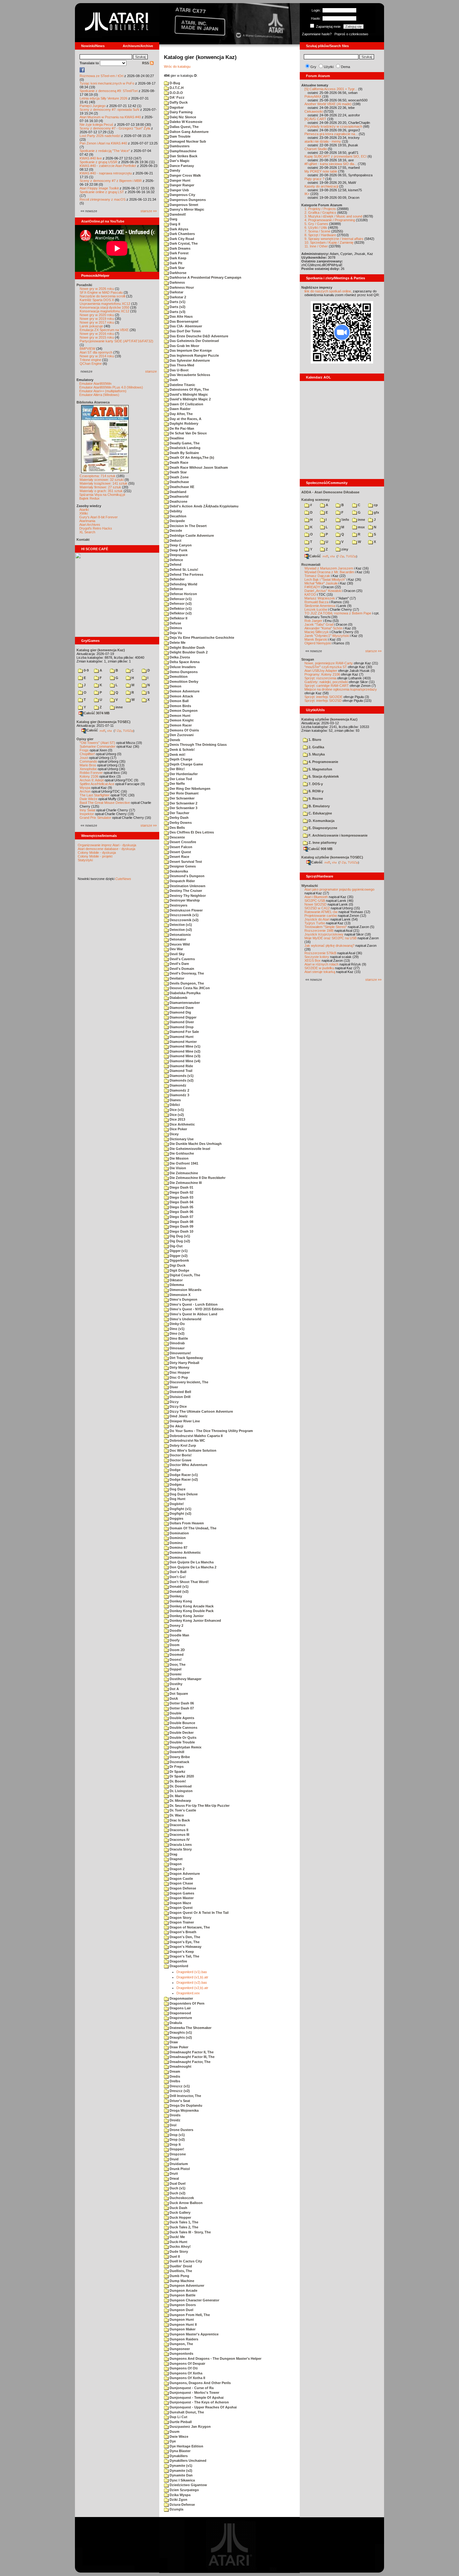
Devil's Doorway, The (186, 973)
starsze (151, 371)
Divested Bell (180, 1392)
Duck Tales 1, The (183, 2222)
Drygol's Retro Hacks (96, 528)
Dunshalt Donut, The (186, 2412)
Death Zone (179, 477)
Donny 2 (176, 1625)
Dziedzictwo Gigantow (188, 2485)
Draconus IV (179, 1840)
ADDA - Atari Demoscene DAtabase (330, 492)
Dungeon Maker (182, 2329)
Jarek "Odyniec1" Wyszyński (327, 636)
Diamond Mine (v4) (185, 1061)
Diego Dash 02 (181, 1192)
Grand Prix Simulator (95, 818)
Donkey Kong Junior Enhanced (195, 1620)
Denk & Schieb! (182, 750)
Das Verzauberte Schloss (189, 375)
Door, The (177, 1664)
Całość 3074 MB (97, 713)
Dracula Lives (180, 1845)
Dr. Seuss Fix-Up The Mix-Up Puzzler (199, 1806)
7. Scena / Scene (317, 231)
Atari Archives (90, 525)
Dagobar (176, 107)
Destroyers (178, 905)
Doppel (175, 1669)
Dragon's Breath (183, 1932)
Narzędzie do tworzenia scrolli (102, 296)
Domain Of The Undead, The (192, 1528)
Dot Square (178, 1694)
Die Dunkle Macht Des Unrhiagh (195, 1144)
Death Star (178, 472)
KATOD (310, 594)
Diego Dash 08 (181, 1222)
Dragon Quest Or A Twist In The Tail (199, 1913)
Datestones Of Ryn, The (189, 389)
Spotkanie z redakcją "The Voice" (105, 151)
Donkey (175, 1596)
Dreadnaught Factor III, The (192, 2057)
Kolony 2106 (89, 776)
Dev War (176, 949)
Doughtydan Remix (185, 1747)
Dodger (175, 1484)
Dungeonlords (181, 2354)
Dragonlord (178, 1966)
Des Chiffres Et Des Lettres (191, 832)
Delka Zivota (179, 657)
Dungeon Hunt (181, 2319)
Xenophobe (88, 769)
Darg (173, 219)
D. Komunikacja (321, 821)
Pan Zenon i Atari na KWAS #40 (103, 143)
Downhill (176, 1752)
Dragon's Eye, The (184, 1942)
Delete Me (177, 643)
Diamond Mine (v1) (185, 1046)
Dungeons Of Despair (187, 2363)
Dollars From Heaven (186, 1523)
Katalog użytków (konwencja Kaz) (329, 719)
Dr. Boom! (177, 1781)
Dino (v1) (177, 1329)
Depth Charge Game (186, 764)
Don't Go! (177, 1577)
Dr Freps (176, 1767)
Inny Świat (87, 810)
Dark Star (177, 268)
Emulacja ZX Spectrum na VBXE (104, 330)
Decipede (177, 521)
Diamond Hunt (181, 1037)
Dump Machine (181, 2281)
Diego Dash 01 (181, 1187)
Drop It (175, 2144)
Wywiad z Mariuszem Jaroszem (329, 568)
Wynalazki (310, 886)
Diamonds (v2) (181, 1080)
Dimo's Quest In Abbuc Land (193, 1314)
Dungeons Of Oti (183, 2368)
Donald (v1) (179, 1586)
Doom (174, 1645)
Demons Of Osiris (184, 730)
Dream (174, 2071)
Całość (92, 730)
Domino (176, 1543)
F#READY (312, 587)
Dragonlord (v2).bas (192, 1982)
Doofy (174, 1640)
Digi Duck (177, 1265)
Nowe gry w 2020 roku (97, 315)
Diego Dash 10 (181, 1231)
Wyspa (85, 788)
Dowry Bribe (179, 1757)
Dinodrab (177, 1343)
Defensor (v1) (180, 599)
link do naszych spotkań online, (328, 291)
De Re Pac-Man (181, 428)
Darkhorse (178, 273)
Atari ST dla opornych (96, 352)
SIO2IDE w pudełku (319, 968)
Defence (176, 560)
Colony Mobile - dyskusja (97, 853)
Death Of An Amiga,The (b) (191, 457)
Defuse (175, 623)
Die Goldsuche (181, 1153)
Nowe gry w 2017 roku (97, 322)
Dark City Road (181, 239)
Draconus (177, 1825)
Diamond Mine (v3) (185, 1056)
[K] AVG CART (315, 119)
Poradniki (84, 285)
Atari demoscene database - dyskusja (106, 849)
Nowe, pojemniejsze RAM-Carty (329, 663)
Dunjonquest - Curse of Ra (191, 2388)
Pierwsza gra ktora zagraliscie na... (331, 134)
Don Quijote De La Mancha (191, 1562)
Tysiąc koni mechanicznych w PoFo (107, 83)
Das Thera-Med (181, 365)
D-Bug (174, 83)
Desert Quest (180, 852)
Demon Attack (181, 696)
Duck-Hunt (178, 2242)
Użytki (329, 67)
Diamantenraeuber (184, 1003)
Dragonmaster (181, 1998)
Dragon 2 (177, 1869)
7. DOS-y (315, 784)
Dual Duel (177, 2183)
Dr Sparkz (177, 1772)
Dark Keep (178, 258)
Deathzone (178, 501)
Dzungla (176, 2509)
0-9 (86, 670)
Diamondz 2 (179, 1090)
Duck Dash (178, 2208)
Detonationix (180, 935)
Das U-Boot (179, 370)
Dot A (174, 1689)
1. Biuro (314, 740)
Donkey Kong (180, 1601)
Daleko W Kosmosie (185, 122)
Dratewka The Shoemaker (190, 2028)
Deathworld (179, 496)
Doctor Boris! (180, 1455)
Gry (313, 67)
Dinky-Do (177, 1324)
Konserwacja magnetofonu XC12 (104, 311)
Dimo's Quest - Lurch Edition (193, 1304)
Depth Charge (180, 759)
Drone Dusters (181, 2130)
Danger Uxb (179, 190)
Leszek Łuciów (316, 609)
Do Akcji (176, 1426)
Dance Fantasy (181, 166)
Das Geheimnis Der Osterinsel (194, 341)
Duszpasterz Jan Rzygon (190, 2427)
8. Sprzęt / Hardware (320, 235)
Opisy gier (85, 739)
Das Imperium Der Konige (190, 350)
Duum (174, 2432)
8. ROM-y (316, 791)
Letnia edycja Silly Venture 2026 (104, 98)
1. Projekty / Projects (320, 209)
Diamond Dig (180, 1012)
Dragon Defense (182, 1888)
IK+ (307, 194)
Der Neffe (177, 784)
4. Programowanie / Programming (330, 220)
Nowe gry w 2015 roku (97, 337)
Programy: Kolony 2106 (322, 674)
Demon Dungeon (183, 711)
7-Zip (118, 731)
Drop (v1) (177, 2135)
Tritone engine (90, 360)
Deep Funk (178, 550)
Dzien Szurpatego (184, 2490)
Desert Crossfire (182, 842)
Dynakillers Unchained (188, 2461)
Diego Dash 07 (181, 1217)
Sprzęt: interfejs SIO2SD (323, 701)
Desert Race (179, 857)
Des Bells (177, 828)
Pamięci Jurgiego (93, 106)
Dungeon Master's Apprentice (194, 2334)
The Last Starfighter (95, 795)
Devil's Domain (181, 969)
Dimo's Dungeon (183, 1299)
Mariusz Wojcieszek (320, 598)
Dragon (175, 1864)
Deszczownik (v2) (184, 920)
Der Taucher (179, 813)
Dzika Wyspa (180, 2495)
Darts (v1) (177, 302)
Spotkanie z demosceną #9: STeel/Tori (109, 91)
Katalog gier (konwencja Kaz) (101, 650)
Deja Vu (175, 633)
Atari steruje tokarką (320, 972)
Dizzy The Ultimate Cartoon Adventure (201, 1411)
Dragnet (176, 1859)
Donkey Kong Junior (186, 1616)
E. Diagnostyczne (322, 828)
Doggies (176, 1518)
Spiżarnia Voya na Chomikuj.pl (102, 495)
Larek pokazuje (91, 326)
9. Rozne (315, 799)
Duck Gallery (180, 2212)
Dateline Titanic (182, 385)
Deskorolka (178, 871)
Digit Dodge (179, 1270)
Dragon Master (181, 1898)
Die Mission (179, 1158)
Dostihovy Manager (185, 1679)
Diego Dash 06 (181, 1212)
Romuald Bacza (316, 602)
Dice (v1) (176, 1110)
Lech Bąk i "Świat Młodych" (325, 579)
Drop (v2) (177, 2139)
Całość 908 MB (321, 849)
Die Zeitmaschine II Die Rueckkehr (197, 1178)
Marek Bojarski (316, 639)
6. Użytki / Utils (316, 227)
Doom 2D (177, 1650)
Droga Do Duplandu (185, 2105)
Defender (177, 579)
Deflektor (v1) (180, 609)
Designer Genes (182, 866)
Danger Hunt (180, 180)
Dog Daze (177, 1489)
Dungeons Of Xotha (185, 2373)
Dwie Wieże (89, 799)
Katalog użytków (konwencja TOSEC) (332, 857)
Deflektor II (178, 618)
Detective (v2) (180, 930)
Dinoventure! (180, 1353)
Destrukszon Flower (186, 910)
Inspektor (87, 814)
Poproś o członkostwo (351, 34)
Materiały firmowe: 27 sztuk (100, 487)
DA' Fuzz (177, 97)
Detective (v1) (180, 925)
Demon (175, 686)
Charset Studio (316, 149)
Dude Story (178, 2251)
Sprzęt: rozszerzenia (320, 678)
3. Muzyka (316, 754)
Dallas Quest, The (184, 127)
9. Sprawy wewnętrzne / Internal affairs (334, 239)
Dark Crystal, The (183, 243)
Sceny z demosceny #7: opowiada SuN (109, 110)
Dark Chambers (182, 234)
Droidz (175, 2120)
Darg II (174, 224)
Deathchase (179, 482)
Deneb (174, 740)
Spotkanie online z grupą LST (102, 192)
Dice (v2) (176, 1115)
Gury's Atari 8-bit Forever (99, 517)
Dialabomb (178, 998)
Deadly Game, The (184, 443)
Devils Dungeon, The (186, 983)
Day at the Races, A (185, 419)
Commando (88, 761)
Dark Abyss (178, 229)
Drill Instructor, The (185, 2096)
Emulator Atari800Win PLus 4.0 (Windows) (111, 387)
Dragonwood (180, 2013)
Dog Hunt (177, 1499)
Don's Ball (178, 1572)
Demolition (178, 677)
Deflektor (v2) (180, 613)
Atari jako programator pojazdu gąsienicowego (339, 889)
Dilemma (176, 1285)
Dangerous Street (183, 205)
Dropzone (177, 2154)
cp (375, 505)
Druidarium (178, 2164)
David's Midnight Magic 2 (190, 399)
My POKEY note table (321, 171)
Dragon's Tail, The (184, 1956)
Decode (175, 530)
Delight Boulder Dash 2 (188, 652)
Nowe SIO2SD (316, 904)
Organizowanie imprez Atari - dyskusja (107, 845)
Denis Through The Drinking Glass (198, 745)
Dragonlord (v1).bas (192, 1972)
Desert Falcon (180, 847)
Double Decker (181, 1733)
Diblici (174, 1105)
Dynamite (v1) (180, 2466)
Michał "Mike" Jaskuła (321, 583)
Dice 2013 (177, 1119)
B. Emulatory (319, 806)
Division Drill (180, 1397)
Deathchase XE (181, 487)
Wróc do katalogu (177, 66)
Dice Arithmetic (182, 1124)
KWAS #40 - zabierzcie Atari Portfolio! (108, 166)
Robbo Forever (91, 773)
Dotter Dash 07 (181, 1708)
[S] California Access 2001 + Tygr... (331, 89)
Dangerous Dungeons (187, 200)
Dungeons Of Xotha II (187, 2378)
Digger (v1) (178, 1251)
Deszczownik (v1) (184, 915)
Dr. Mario (176, 1796)
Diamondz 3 (179, 1095)
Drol (173, 2125)
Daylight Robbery (183, 423)
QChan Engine (91, 364)
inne (119, 707)
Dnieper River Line (184, 1421)
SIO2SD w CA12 (317, 908)
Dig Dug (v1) (179, 1236)
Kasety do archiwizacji (321, 186)
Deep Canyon (180, 545)
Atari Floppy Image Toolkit (100, 188)
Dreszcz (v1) (179, 2086)
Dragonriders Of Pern (187, 2003)
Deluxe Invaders (182, 667)
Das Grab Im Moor (184, 346)
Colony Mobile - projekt (95, 856)
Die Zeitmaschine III (185, 1183)
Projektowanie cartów (321, 916)
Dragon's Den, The (184, 1937)
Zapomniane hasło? (317, 34)
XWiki (84, 513)
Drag (173, 1854)
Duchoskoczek (181, 2198)
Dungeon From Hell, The (189, 2315)
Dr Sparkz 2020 (181, 1776)
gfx (376, 512)
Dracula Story (180, 1849)
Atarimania (87, 521)
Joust (84, 758)
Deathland (178, 492)
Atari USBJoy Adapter (321, 671)
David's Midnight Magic (188, 394)
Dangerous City (182, 195)
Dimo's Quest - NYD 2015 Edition (196, 1309)
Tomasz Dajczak (317, 576)
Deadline (176, 438)
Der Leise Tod (180, 779)
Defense (176, 589)
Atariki (84, 510)
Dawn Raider (180, 409)
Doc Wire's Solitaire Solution (192, 1450)
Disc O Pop (178, 1377)
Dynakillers (178, 2456)
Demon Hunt (180, 716)
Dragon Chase (181, 1883)
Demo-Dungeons (183, 672)
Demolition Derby (183, 682)
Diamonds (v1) (181, 1076)
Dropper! (176, 2149)
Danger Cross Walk (185, 175)
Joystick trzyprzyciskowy (324, 934)
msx (361, 527)
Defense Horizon (183, 594)
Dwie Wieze (178, 2437)
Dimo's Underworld (185, 1319)
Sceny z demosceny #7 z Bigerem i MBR (111, 181)
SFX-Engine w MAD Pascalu (101, 292)
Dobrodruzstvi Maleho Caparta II (196, 1436)
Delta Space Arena (184, 662)
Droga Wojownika (184, 2110)
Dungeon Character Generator (194, 2300)
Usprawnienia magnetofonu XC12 (105, 304)
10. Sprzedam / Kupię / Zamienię (329, 242)
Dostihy (175, 1684)
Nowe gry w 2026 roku (97, 289)
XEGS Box (313, 961)
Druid (174, 2159)
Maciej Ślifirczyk (317, 632)
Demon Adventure (184, 691)
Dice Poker (178, 1129)
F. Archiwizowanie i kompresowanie (338, 835)
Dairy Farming (181, 112)
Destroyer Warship (184, 900)
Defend (175, 565)
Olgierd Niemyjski (318, 643)
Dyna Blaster (180, 2451)
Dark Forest (179, 253)
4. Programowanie (323, 762)
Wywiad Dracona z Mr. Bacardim (329, 572)
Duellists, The (180, 2271)
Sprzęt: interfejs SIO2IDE (323, 697)
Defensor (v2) (180, 604)
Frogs (84, 750)
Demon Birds (180, 706)
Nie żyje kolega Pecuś (96, 125)
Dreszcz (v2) (179, 2091)
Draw (173, 2042)
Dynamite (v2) (180, 2471)
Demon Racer (180, 725)
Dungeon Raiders (183, 2339)
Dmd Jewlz (178, 1416)
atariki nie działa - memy (323, 141)
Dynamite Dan (181, 2475)
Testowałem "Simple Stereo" (326, 927)
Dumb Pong (179, 2276)
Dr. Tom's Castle (182, 1810)
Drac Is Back (179, 1820)
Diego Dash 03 (181, 1197)
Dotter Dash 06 (181, 1703)
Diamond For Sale (184, 1032)
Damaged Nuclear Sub (187, 141)
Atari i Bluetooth (316, 897)
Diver (173, 1387)
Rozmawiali (311, 565)
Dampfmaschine (183, 151)
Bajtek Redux (89, 498)
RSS (146, 63)
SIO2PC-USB (315, 901)
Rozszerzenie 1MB (319, 931)
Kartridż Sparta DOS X (97, 300)
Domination (179, 1533)
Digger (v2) (178, 1256)
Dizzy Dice (178, 1406)
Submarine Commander (98, 746)
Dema (345, 67)
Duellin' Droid (180, 2266)
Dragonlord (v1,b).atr (192, 1977)
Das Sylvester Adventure (189, 360)
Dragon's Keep (181, 1952)
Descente (177, 837)
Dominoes (178, 1557)
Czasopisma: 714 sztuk (98, 476)
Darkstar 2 (177, 297)
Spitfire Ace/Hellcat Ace (97, 784)
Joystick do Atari (317, 919)
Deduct (175, 540)
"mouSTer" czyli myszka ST (326, 667)
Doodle (175, 1630)
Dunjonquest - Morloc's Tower (194, 2393)
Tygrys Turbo (315, 923)
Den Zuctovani (181, 735)
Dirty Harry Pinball (184, 1363)
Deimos (175, 628)
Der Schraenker (182, 798)
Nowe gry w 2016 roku (97, 334)
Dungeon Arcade (183, 2290)
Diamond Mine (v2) (185, 1051)
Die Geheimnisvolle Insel (189, 1149)
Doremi (175, 1674)
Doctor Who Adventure (188, 1465)
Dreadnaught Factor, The (190, 2062)
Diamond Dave (181, 1008)
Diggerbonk (179, 1260)
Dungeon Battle (182, 2295)
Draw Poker (178, 2047)
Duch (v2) (177, 2193)
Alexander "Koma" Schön (323, 628)
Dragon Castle (181, 1879)
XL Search (87, 532)
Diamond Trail (180, 1071)
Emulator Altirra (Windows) (99, 395)
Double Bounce (182, 1723)
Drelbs (174, 2081)
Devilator (176, 978)
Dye (172, 2441)
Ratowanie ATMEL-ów (321, 912)
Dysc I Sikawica (182, 2480)
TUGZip (128, 731)
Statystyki (85, 860)
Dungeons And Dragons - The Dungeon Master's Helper (215, 2358)
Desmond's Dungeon (187, 876)
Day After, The (181, 414)
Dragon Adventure (184, 1874)
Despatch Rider (182, 881)
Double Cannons (183, 1728)
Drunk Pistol (179, 2169)
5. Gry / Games (316, 224)
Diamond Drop (181, 1027)
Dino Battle (178, 1338)
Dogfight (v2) (180, 1513)
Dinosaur (177, 1348)
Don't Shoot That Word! (189, 1582)
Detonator (177, 939)
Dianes (175, 1100)
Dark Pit (175, 263)
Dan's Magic (179, 161)
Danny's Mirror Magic (186, 209)
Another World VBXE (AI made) (328, 104)
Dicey (174, 1134)
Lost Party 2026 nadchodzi (100, 136)
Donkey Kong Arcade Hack (191, 1606)
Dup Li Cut (178, 2417)
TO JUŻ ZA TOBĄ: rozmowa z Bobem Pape (338, 613)
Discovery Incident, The (188, 1382)
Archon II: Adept (92, 780)
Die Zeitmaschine (183, 1173)
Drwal (174, 2178)
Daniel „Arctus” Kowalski (323, 591)
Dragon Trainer (181, 1922)
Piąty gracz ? (314, 179)
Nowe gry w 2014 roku (97, 356)
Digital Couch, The (184, 1275)
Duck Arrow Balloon (186, 2203)
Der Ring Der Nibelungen (190, 789)
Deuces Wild (179, 944)
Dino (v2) (177, 1333)
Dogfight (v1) (180, 1509)
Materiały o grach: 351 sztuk (101, 491)
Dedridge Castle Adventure (191, 535)
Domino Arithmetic (185, 1552)
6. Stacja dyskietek (323, 776)
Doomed (176, 1655)
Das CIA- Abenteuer (185, 326)
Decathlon (178, 516)
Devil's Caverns (182, 959)
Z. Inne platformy (322, 843)
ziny (344, 549)
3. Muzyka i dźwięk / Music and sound (333, 216)
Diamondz (178, 1085)
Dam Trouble (180, 136)
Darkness (177, 282)
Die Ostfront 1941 (183, 1163)
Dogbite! (176, 1504)
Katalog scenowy (316, 500)
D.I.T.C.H (176, 88)
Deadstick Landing (185, 448)
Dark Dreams (180, 248)
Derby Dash (179, 818)
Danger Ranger (181, 185)
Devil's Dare (179, 964)
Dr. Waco (176, 1815)
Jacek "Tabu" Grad (319, 624)
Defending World (183, 584)
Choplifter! (87, 754)
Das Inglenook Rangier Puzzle (194, 355)
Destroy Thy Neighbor (187, 896)
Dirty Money (179, 1367)
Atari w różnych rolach (321, 964)
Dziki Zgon (178, 2500)
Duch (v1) (177, 2188)
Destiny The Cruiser (185, 891)
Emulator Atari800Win (95, 384)
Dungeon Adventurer (186, 2285)
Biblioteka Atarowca (93, 402)
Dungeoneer (179, 2349)
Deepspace (178, 555)
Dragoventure (180, 2018)
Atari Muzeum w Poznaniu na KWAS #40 (110, 117)
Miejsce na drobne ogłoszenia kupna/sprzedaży (341, 689)
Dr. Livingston (181, 1791)
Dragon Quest (181, 1908)
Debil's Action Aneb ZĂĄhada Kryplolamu (204, 506)
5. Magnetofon (320, 769)
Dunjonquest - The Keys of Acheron (199, 2402)
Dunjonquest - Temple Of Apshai (196, 2398)
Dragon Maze (180, 1903)
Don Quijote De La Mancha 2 (192, 1567)
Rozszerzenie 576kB (320, 953)
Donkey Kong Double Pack (191, 1611)
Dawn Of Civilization (186, 404)
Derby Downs (180, 823)
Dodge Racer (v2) (183, 1479)
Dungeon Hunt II (183, 2324)
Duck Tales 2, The (183, 2227)
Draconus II (178, 1830)
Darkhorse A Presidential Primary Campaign (205, 277)
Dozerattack (179, 1762)
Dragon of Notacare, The (189, 1927)
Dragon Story (180, 1918)
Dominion (177, 1538)
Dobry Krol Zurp (182, 1445)
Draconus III (179, 1835)
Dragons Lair (180, 2008)
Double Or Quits (183, 1738)
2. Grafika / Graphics (320, 213)
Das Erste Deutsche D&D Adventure (198, 336)
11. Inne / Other (316, 246)
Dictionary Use (181, 1139)
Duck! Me (177, 2237)
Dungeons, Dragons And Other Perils (200, 2383)
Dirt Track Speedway (186, 1358)
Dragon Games (181, 1893)
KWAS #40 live (91, 158)
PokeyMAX (313, 96)
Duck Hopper (180, 2217)
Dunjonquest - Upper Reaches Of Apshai (203, 2407)
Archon (85, 791)
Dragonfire (178, 1961)
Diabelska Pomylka (185, 993)
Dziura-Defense (182, 2505)
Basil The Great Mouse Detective (105, 803)
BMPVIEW (87, 349)
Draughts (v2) (180, 2037)
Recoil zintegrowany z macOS (103, 199)
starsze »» (149, 211)
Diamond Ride (181, 1066)
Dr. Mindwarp (180, 1801)
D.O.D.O (176, 93)
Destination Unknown (187, 886)
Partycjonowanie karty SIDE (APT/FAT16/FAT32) (116, 341)
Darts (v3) (177, 312)
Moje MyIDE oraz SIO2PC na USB (331, 938)
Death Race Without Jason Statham (198, 467)
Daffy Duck (178, 102)
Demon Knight (181, 720)
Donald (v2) (179, 1591)
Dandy (174, 170)
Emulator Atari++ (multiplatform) (103, 391)
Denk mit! (177, 755)
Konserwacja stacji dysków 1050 (104, 307)
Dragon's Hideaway (185, 1947)
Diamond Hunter (183, 1042)
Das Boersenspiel (183, 321)
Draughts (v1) (180, 2032)
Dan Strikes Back (183, 156)
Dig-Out (176, 1246)
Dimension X (180, 1295)
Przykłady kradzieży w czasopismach (333, 126)
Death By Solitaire (184, 453)
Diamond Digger (183, 1017)
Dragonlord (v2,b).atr (192, 1988)
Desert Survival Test (185, 862)
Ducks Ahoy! (180, 2246)
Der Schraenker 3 (183, 808)
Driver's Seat (179, 2101)
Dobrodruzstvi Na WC (187, 1440)
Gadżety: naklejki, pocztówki (326, 682)
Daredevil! (177, 214)
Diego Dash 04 (181, 1202)
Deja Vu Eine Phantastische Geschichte (201, 638)
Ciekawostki (314, 111)
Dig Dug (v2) (179, 1241)
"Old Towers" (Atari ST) (97, 743)
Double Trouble (182, 1742)
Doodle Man (179, 1635)
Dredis (174, 2076)
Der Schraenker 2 (183, 803)
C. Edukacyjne (320, 813)
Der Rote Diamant (184, 793)
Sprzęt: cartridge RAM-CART (327, 686)
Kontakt (83, 540)
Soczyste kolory (317, 957)
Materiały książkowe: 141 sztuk (104, 483)
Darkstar (176, 292)
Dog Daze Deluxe (183, 1494)
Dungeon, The (181, 2344)
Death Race (178, 462)
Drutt (173, 2173)
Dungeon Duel (181, 2310)
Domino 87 (178, 1547)
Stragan (308, 659)
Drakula (175, 2023)
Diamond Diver (181, 1022)
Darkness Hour (181, 287)
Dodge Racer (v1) (183, 1475)
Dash (173, 380)
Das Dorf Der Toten (185, 331)
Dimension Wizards (185, 1290)
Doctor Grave (180, 1460)
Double (175, 1713)
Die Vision (177, 1168)
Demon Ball (179, 701)
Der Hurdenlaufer (183, 774)
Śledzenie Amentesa (320, 606)
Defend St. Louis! (183, 569)
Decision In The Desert (188, 526)
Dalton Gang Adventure (189, 132)
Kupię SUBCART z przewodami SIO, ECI (336, 156)
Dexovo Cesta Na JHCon (189, 988)
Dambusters (179, 146)
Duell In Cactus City (185, 2261)
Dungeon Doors (182, 2305)
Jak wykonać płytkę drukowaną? (329, 946)
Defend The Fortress (186, 574)
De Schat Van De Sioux (188, 433)
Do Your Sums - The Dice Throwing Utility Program (211, 1431)
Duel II (174, 2256)
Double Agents (181, 1718)
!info (345, 520)
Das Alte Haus (181, 316)
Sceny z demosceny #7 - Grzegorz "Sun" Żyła (115, 128)
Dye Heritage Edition (186, 2446)
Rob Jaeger (313, 621)
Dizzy (174, 1402)
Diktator (176, 1280)
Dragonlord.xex (188, 1993)
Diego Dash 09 (181, 1226)
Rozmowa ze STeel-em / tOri (101, 76)
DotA (173, 1699)
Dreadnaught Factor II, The (191, 2052)
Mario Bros (88, 765)
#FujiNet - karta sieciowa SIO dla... (331, 164)
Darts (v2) (177, 307)
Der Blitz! (177, 769)
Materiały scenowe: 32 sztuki (102, 480)
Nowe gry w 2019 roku (97, 319)
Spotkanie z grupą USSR (99, 162)
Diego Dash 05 (181, 1207)
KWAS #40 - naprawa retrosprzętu (106, 173)
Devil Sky (177, 954)
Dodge (175, 1470)
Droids (175, 2115)
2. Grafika (316, 747)
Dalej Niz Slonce (182, 117)
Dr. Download (180, 1786)
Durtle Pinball (180, 2422)
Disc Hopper (179, 1372)
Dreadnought (180, 2066)
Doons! (175, 1659)
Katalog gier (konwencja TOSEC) (104, 722)
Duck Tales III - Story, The (190, 2232)
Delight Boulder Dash (187, 648)
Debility (175, 511)
